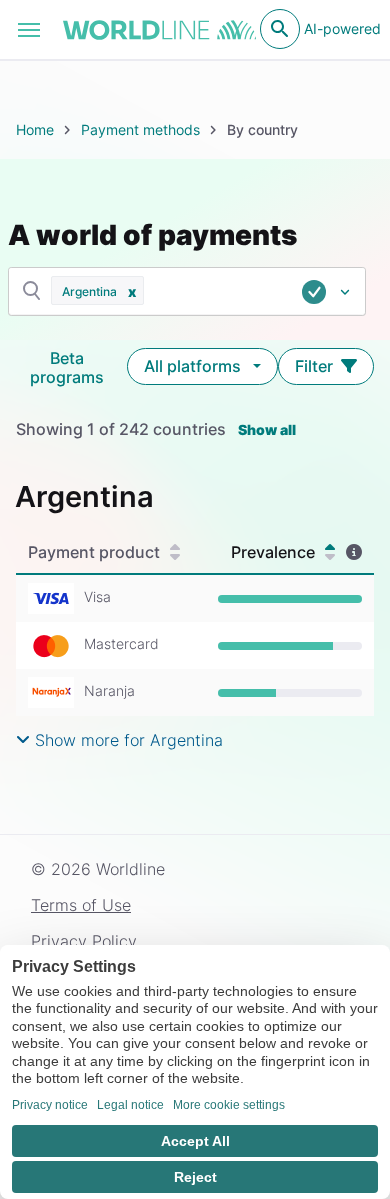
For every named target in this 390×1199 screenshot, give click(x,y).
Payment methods (140, 129)
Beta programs (67, 367)
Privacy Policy (84, 941)
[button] (132, 290)
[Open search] (280, 29)
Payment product (94, 552)
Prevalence (273, 552)
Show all (267, 429)
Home (35, 129)
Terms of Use (81, 905)
